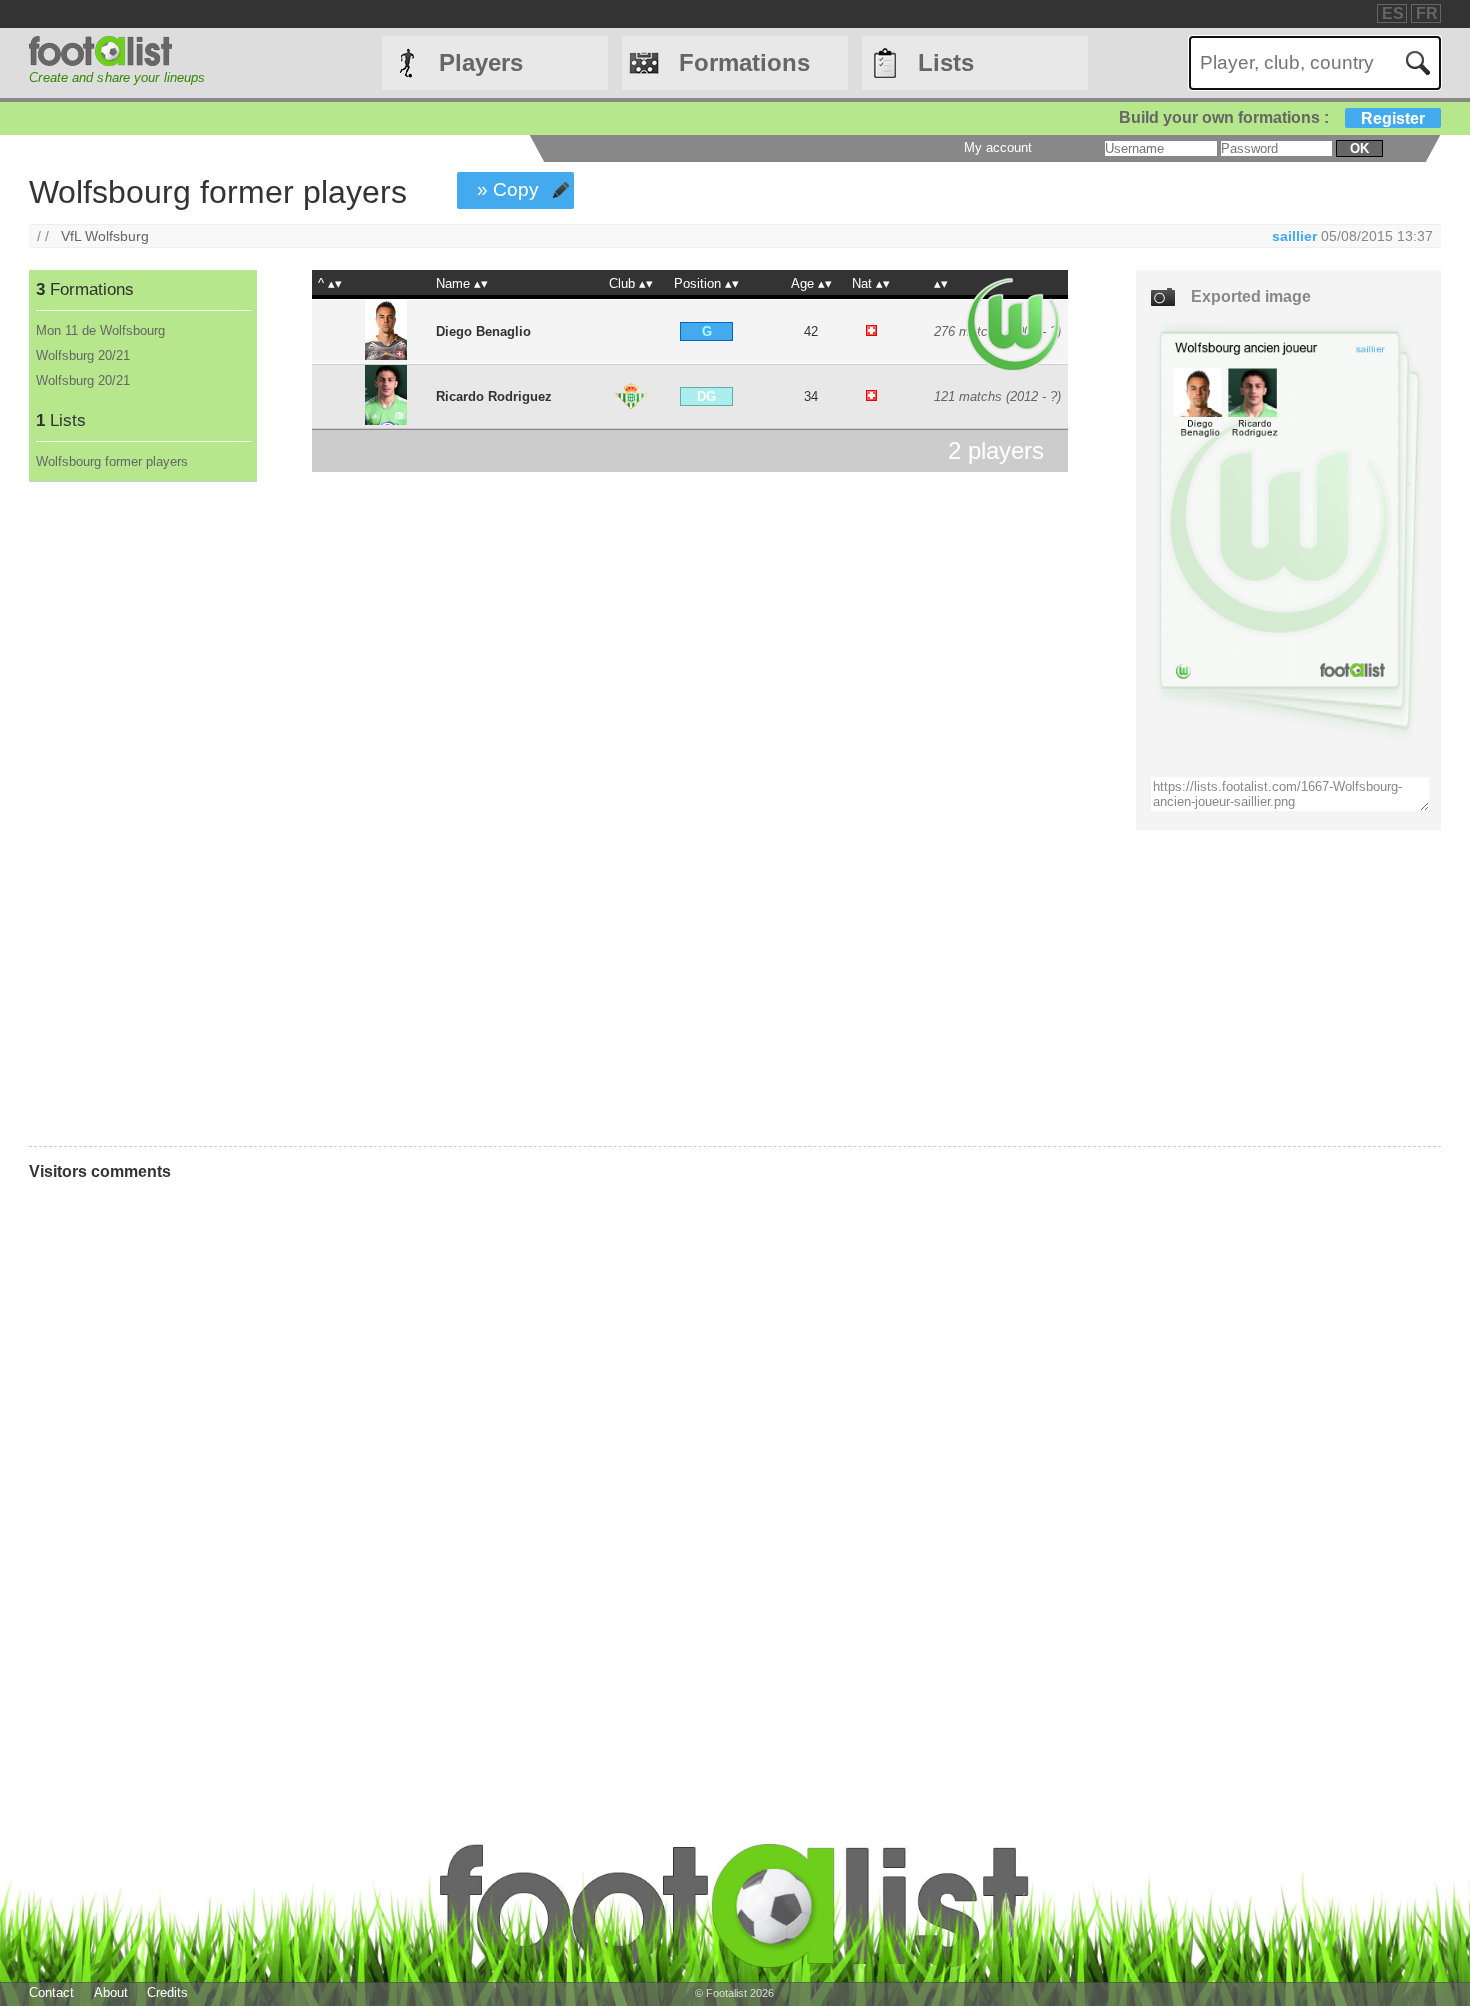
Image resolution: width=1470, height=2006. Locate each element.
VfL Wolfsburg (105, 236)
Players (481, 62)
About (111, 1992)
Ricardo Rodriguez (494, 396)
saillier (1294, 236)
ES (1393, 13)
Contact (51, 1992)
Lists (946, 62)
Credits (167, 1992)
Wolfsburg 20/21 (83, 355)
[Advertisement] (142, 814)
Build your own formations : (1272, 117)
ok (1359, 148)
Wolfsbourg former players (112, 461)
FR (1427, 13)
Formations (744, 62)
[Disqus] (565, 1465)
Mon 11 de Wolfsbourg (100, 330)
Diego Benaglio (483, 331)
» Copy (508, 189)
